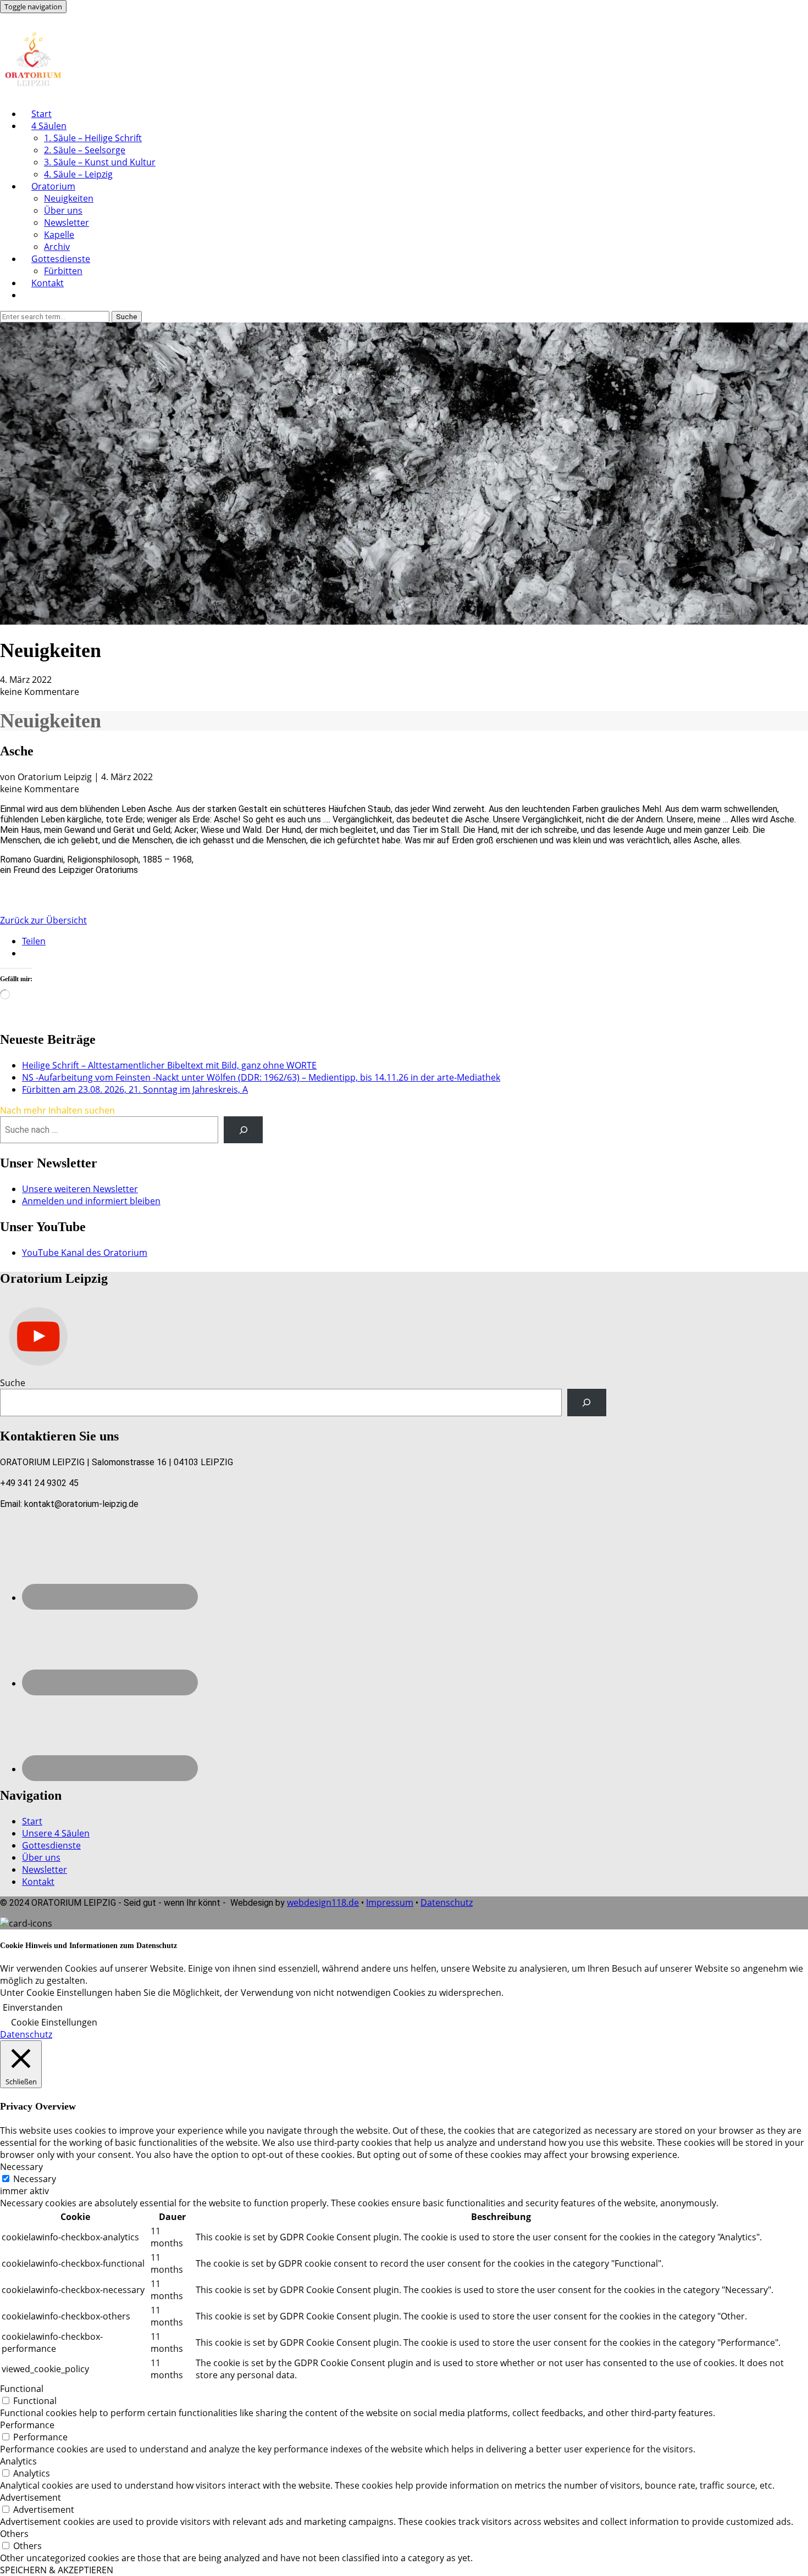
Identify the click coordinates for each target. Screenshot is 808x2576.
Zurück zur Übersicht (43, 920)
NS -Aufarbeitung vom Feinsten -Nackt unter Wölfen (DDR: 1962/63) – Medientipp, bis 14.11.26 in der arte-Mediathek (261, 1077)
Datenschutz (447, 1902)
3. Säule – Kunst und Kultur (100, 162)
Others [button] (14, 2534)
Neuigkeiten (69, 198)
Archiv (57, 247)
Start (41, 114)
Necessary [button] (21, 2167)
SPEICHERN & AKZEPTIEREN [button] (57, 2570)
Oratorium (53, 186)
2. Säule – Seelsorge (85, 150)
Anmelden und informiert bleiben (91, 1201)
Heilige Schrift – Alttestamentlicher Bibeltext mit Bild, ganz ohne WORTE (169, 1065)
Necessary (35, 2179)
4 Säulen (49, 126)
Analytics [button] (18, 2461)
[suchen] (243, 1130)
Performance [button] (27, 2425)
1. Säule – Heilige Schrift (93, 138)
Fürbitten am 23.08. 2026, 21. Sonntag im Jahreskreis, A (135, 1089)
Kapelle (59, 235)
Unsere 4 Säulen (56, 1833)
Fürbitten (63, 271)
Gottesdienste (61, 259)
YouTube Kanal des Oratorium (85, 1253)
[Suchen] (587, 1402)
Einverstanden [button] (33, 2007)
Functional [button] (22, 2389)
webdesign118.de (323, 1902)
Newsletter (67, 222)
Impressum (390, 1902)
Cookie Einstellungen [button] (54, 2022)
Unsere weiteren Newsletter (80, 1189)
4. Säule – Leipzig (78, 174)
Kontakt (48, 283)
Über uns (63, 210)
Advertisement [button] (31, 2497)
